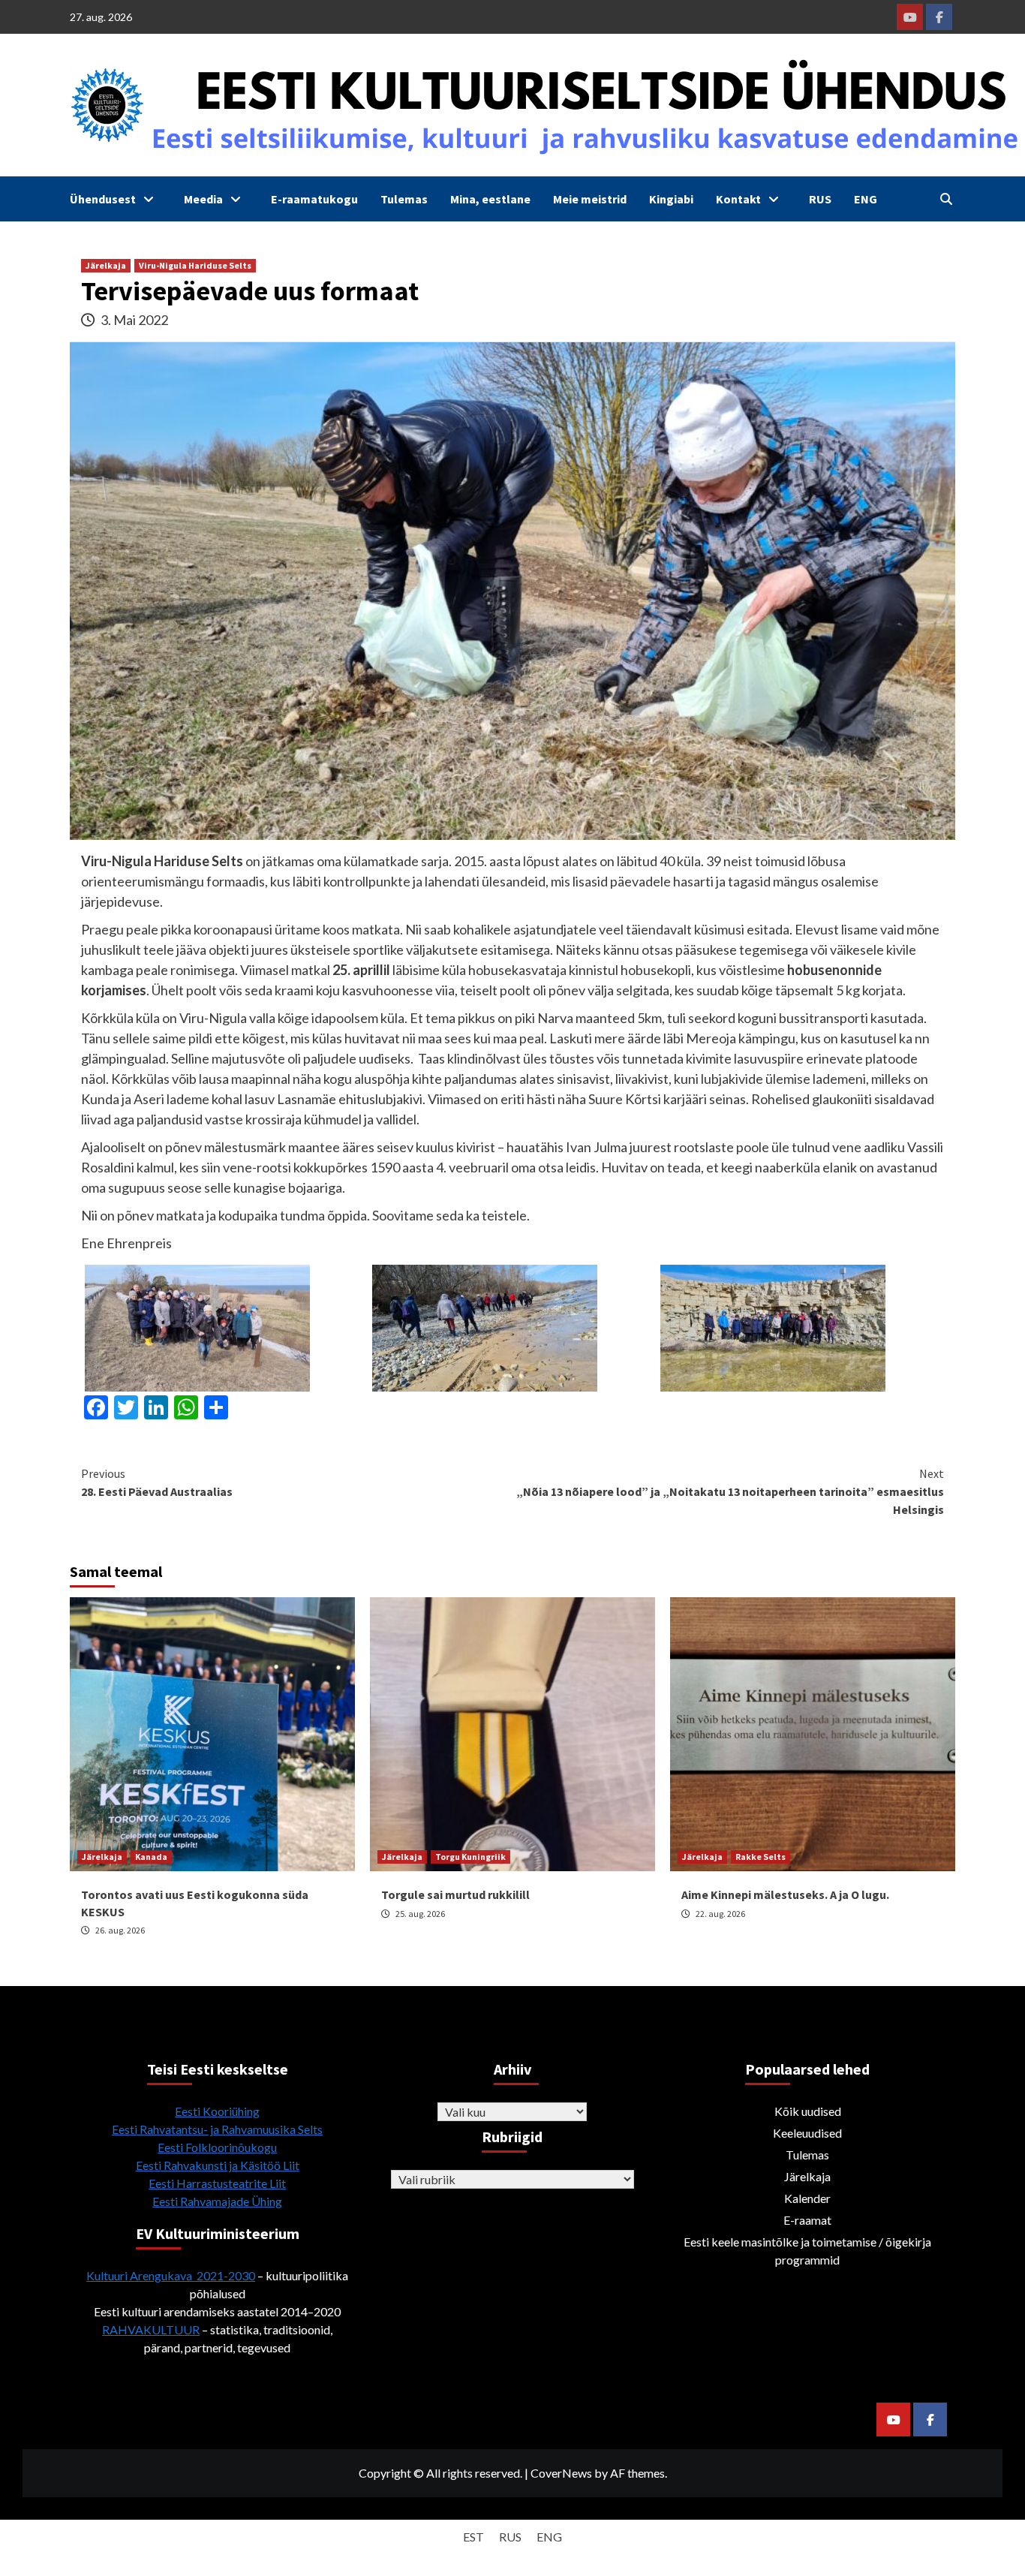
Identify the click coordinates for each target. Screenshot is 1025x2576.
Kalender (807, 2198)
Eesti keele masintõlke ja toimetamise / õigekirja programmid (807, 2251)
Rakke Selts (760, 1857)
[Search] (946, 199)
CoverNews (561, 2473)
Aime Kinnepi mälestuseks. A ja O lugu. (785, 1894)
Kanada (151, 1857)
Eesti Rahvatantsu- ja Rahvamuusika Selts (217, 2129)
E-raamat (807, 2220)
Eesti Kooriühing (217, 2111)
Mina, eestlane (490, 199)
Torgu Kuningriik (470, 1857)
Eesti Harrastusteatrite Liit (217, 2183)
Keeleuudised (807, 2133)
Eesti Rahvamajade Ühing (217, 2201)
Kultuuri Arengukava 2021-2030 (171, 2275)
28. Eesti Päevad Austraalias (157, 1482)
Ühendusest (103, 199)
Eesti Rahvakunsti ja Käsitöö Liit (218, 2165)
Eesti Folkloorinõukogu (217, 2147)
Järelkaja (106, 265)
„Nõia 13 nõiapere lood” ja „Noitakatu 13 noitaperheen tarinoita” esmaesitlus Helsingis (730, 1491)
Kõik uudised (808, 2111)
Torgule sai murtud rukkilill (455, 1894)
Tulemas (404, 199)
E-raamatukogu (314, 199)
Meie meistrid (590, 199)
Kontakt (738, 199)
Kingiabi (671, 199)
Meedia (203, 199)
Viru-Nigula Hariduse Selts (195, 265)
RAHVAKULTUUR (151, 2329)
